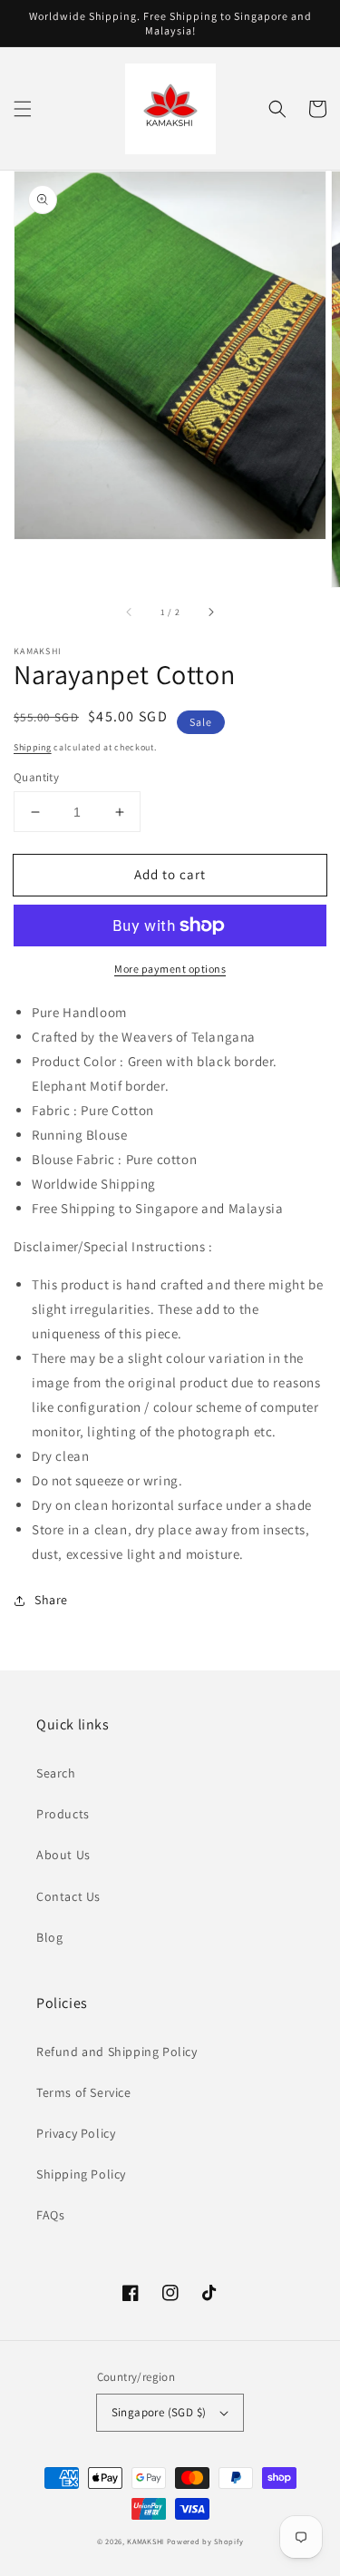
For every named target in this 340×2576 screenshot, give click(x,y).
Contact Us (68, 1896)
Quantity (36, 777)
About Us (63, 1855)
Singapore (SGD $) (159, 2412)
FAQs (50, 2215)
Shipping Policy (81, 2174)
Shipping (33, 747)
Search (56, 1773)
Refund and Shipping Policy (117, 2052)
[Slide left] (130, 612)
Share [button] (51, 1600)
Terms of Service (84, 2092)
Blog (49, 1937)
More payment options (170, 969)
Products (63, 1814)
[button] (23, 109)
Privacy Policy (76, 2133)
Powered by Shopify (205, 2541)
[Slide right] (210, 612)
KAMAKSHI (146, 2541)
